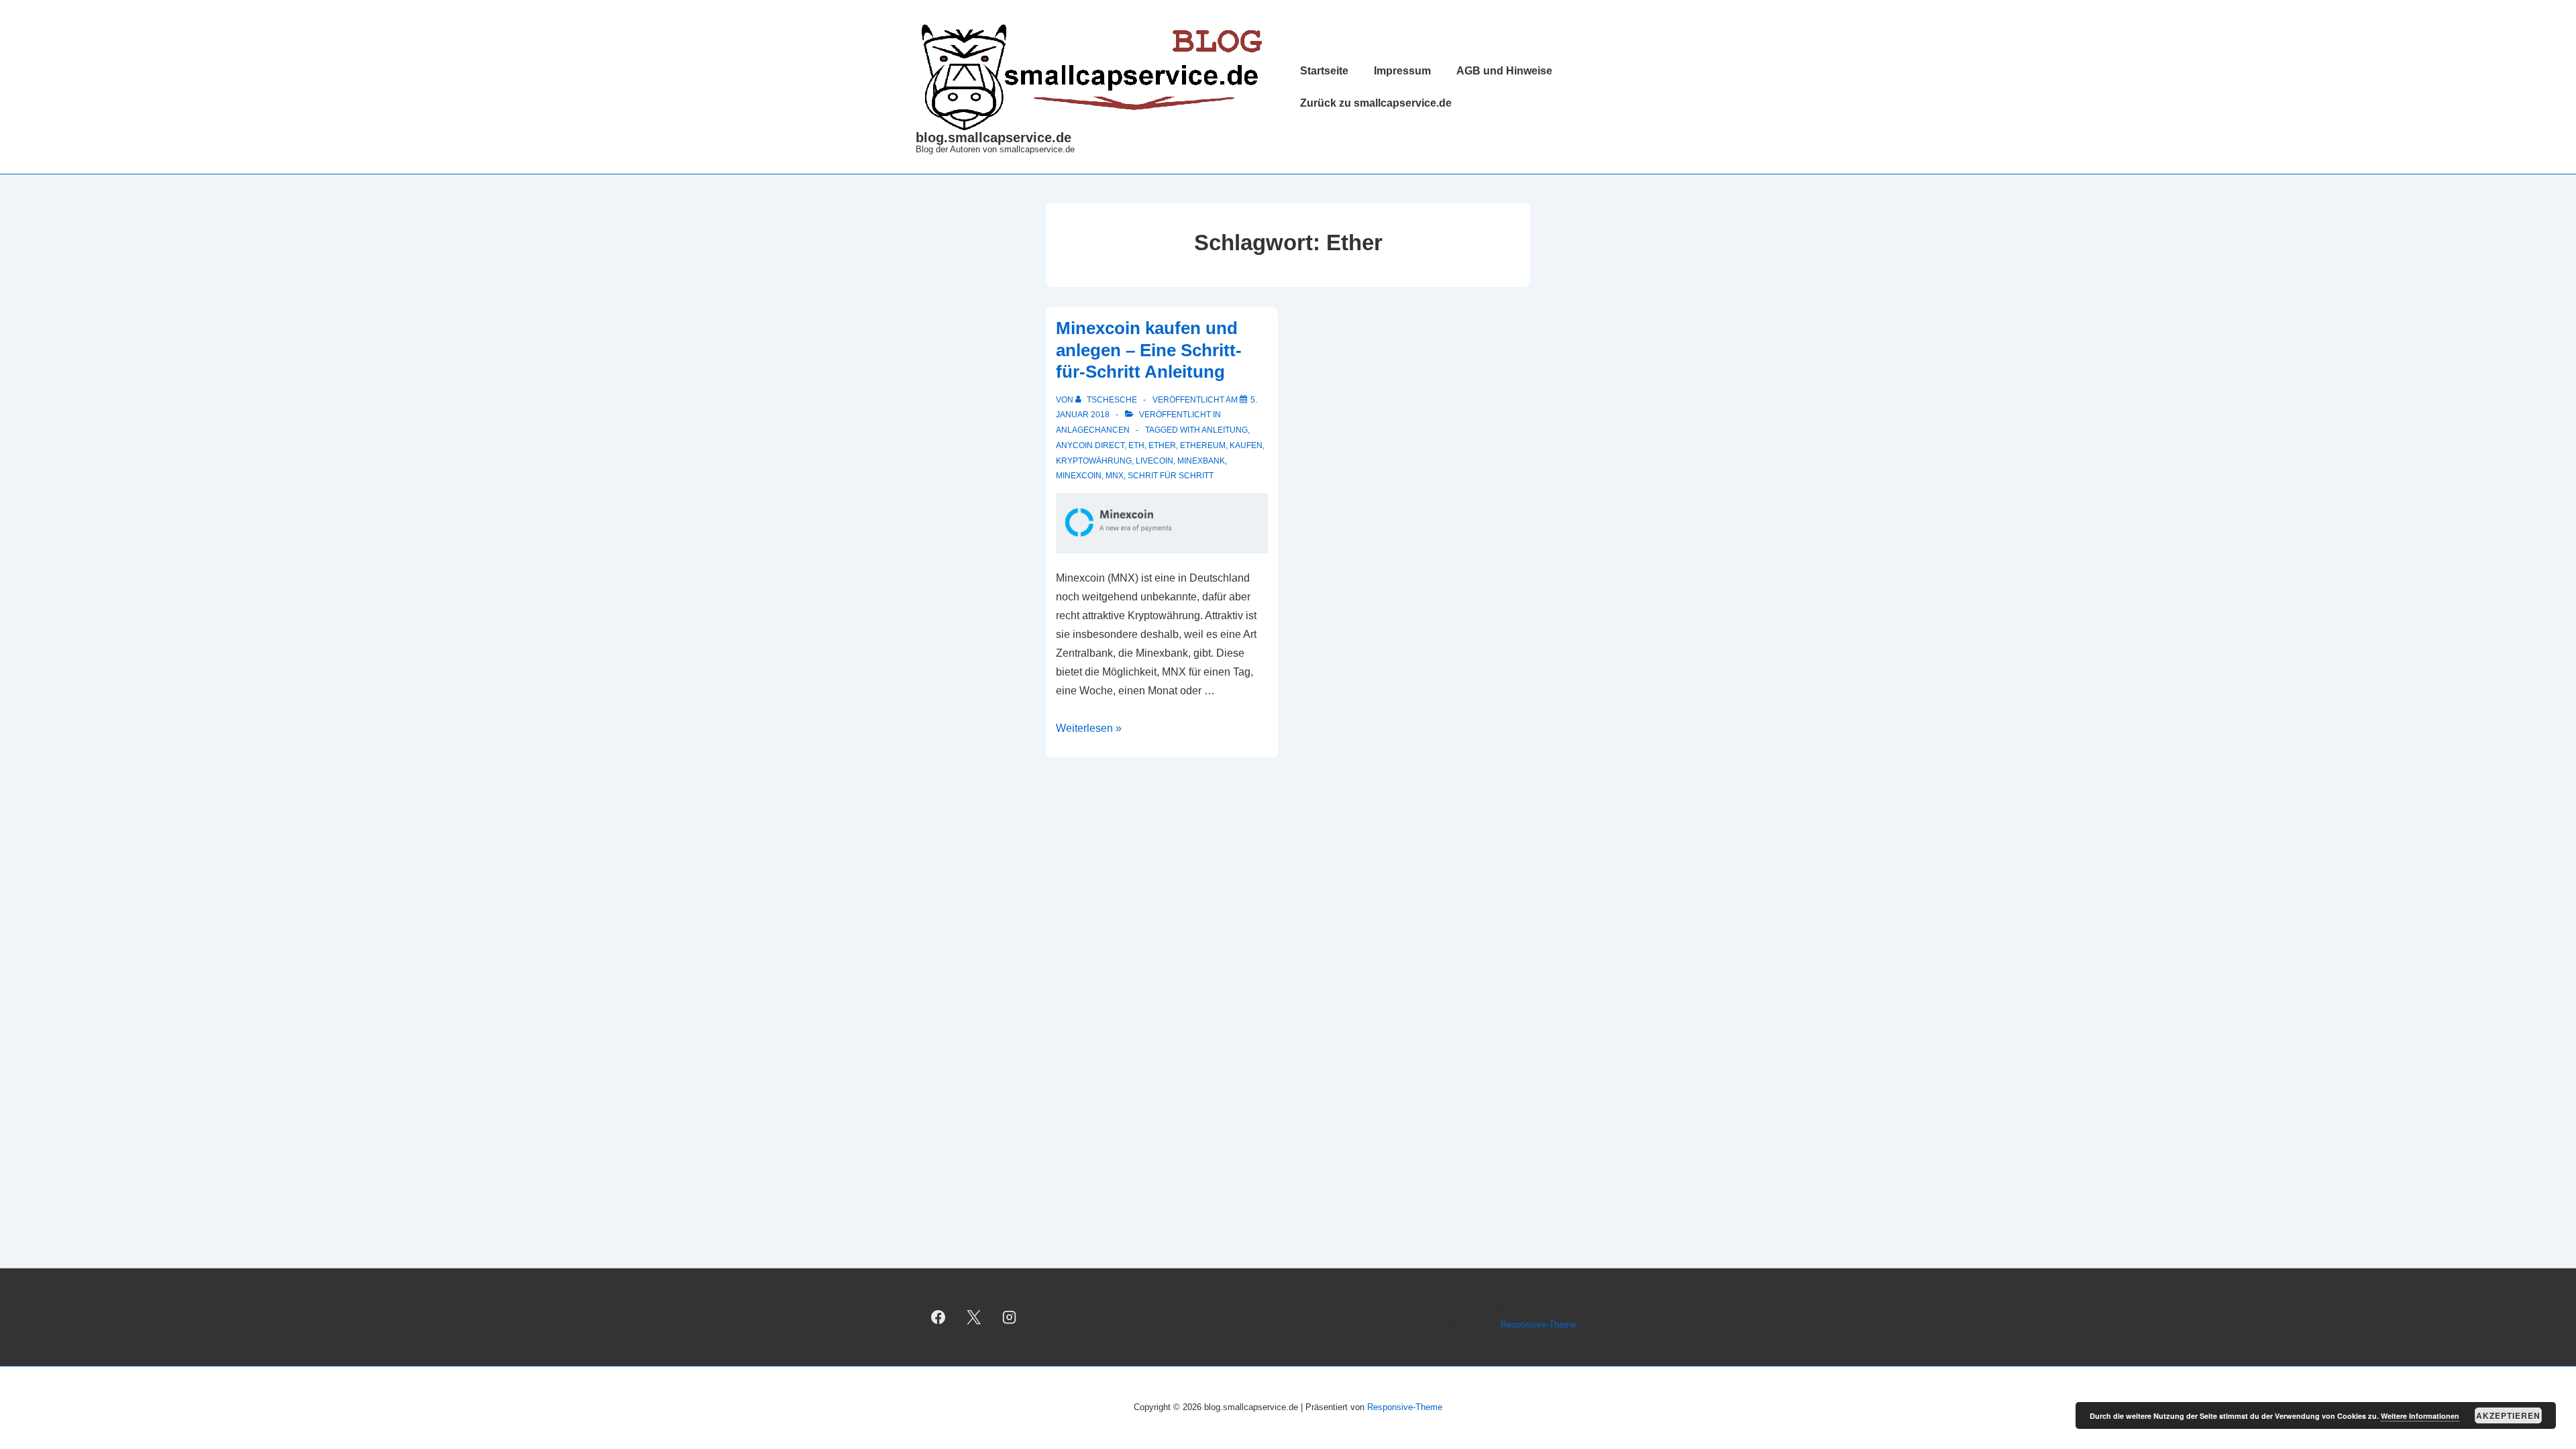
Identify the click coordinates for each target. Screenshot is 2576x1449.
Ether (1162, 445)
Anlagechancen (1093, 430)
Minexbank (1201, 461)
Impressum (1402, 71)
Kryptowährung (1094, 461)
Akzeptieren (2508, 1415)
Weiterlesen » (1089, 728)
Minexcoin (1079, 476)
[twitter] (974, 1318)
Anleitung (1225, 430)
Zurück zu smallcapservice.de (1376, 103)
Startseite (1324, 71)
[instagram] (1010, 1318)
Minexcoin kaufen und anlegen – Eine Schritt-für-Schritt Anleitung (1149, 350)
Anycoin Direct (1090, 445)
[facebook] (938, 1318)
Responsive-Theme (1538, 1325)
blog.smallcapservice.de (994, 138)
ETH (1136, 445)
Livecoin (1155, 461)
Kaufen (1246, 445)
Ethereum (1203, 445)
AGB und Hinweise (1504, 71)
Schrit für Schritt (1171, 476)
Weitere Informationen (2420, 1416)
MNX (1115, 476)
